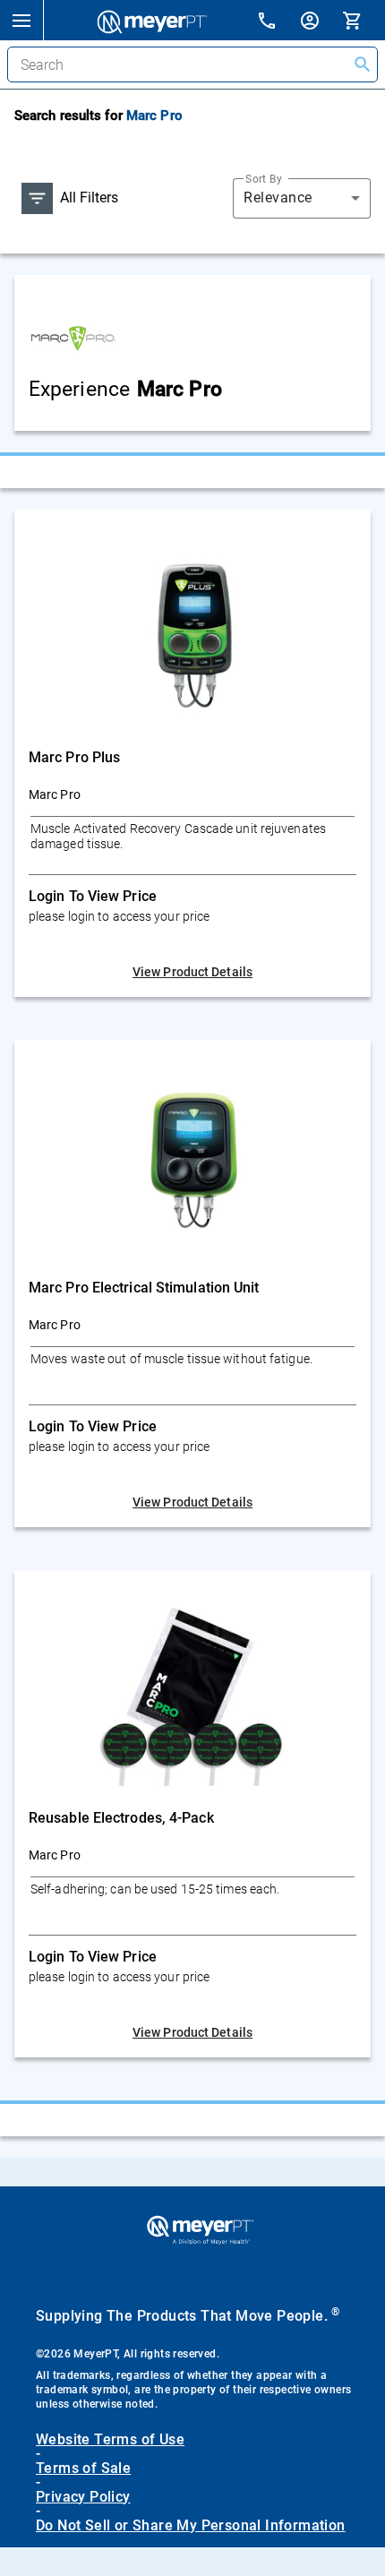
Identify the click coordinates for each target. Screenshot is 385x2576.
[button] (21, 20)
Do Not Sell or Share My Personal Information (191, 2526)
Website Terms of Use (110, 2440)
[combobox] (302, 198)
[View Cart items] (364, 20)
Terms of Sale (83, 2469)
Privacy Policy (83, 2497)
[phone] (278, 23)
